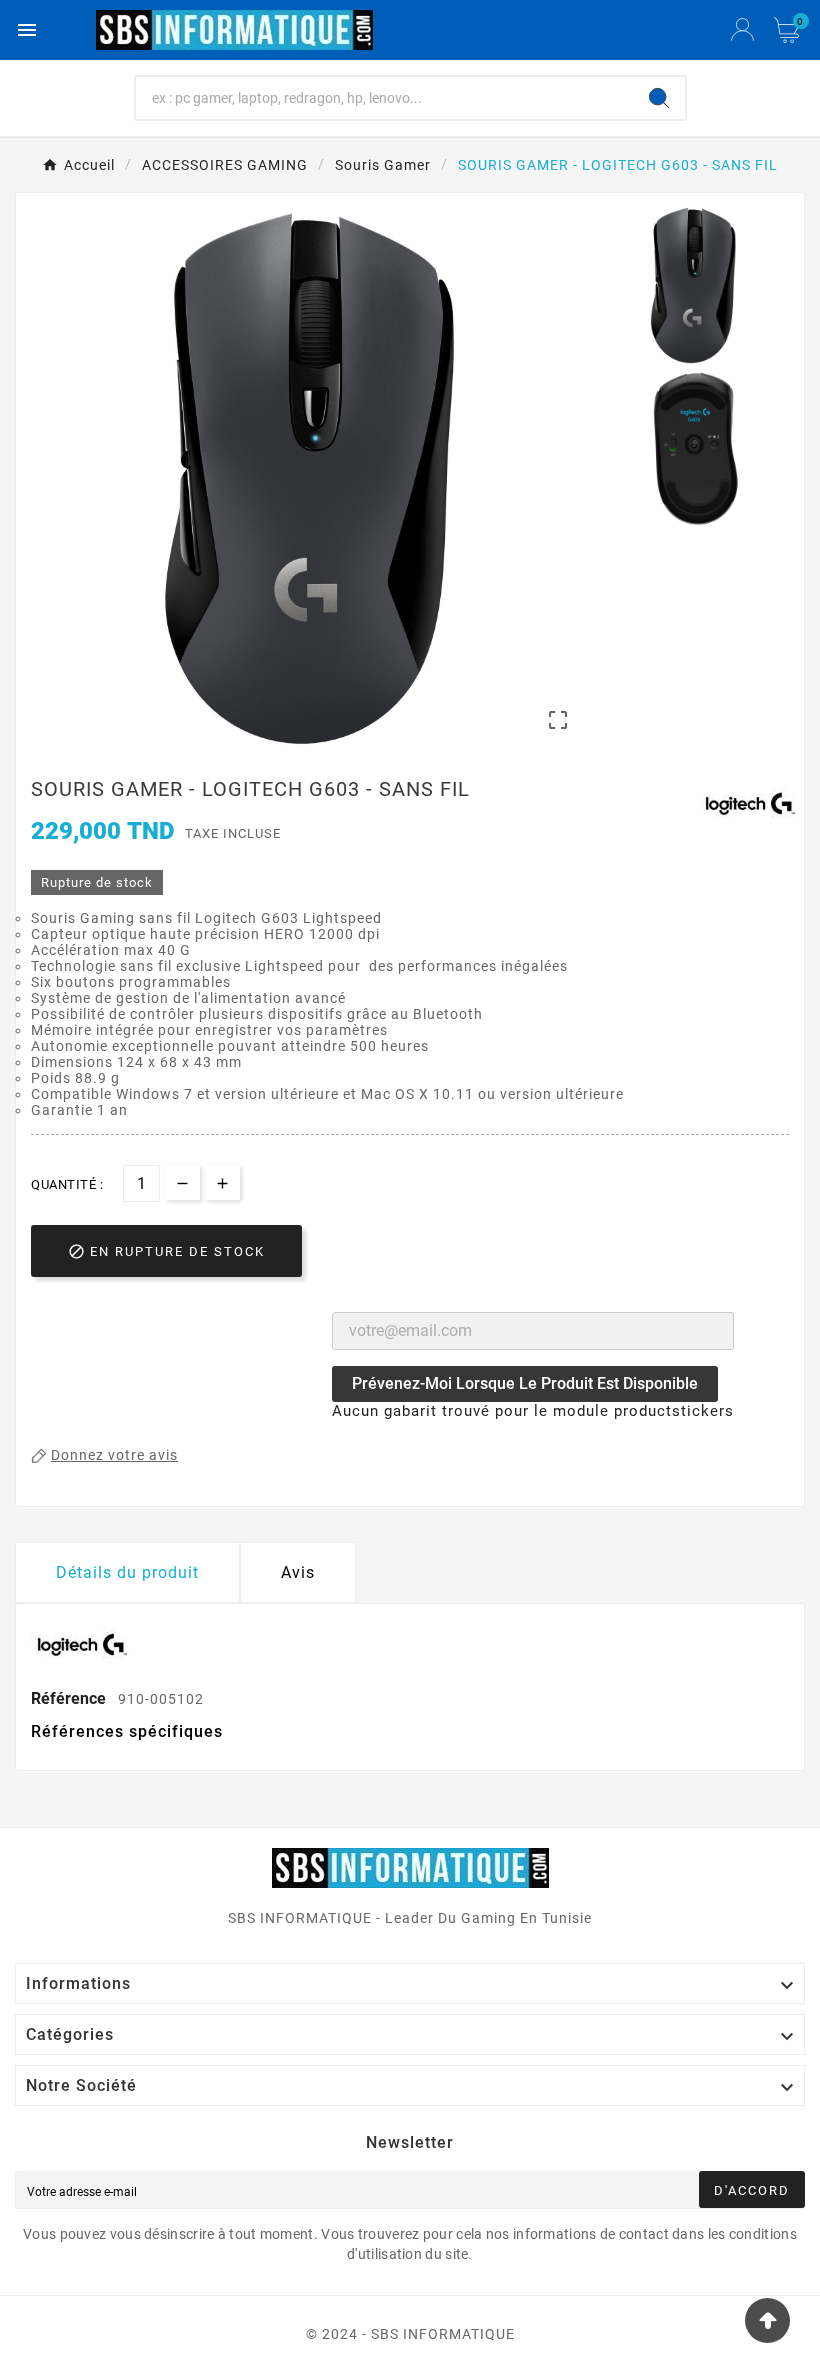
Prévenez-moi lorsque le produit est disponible (525, 1383)
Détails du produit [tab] (127, 1572)
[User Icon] (742, 30)
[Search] (659, 98)
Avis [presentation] (298, 1572)
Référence (70, 1698)
